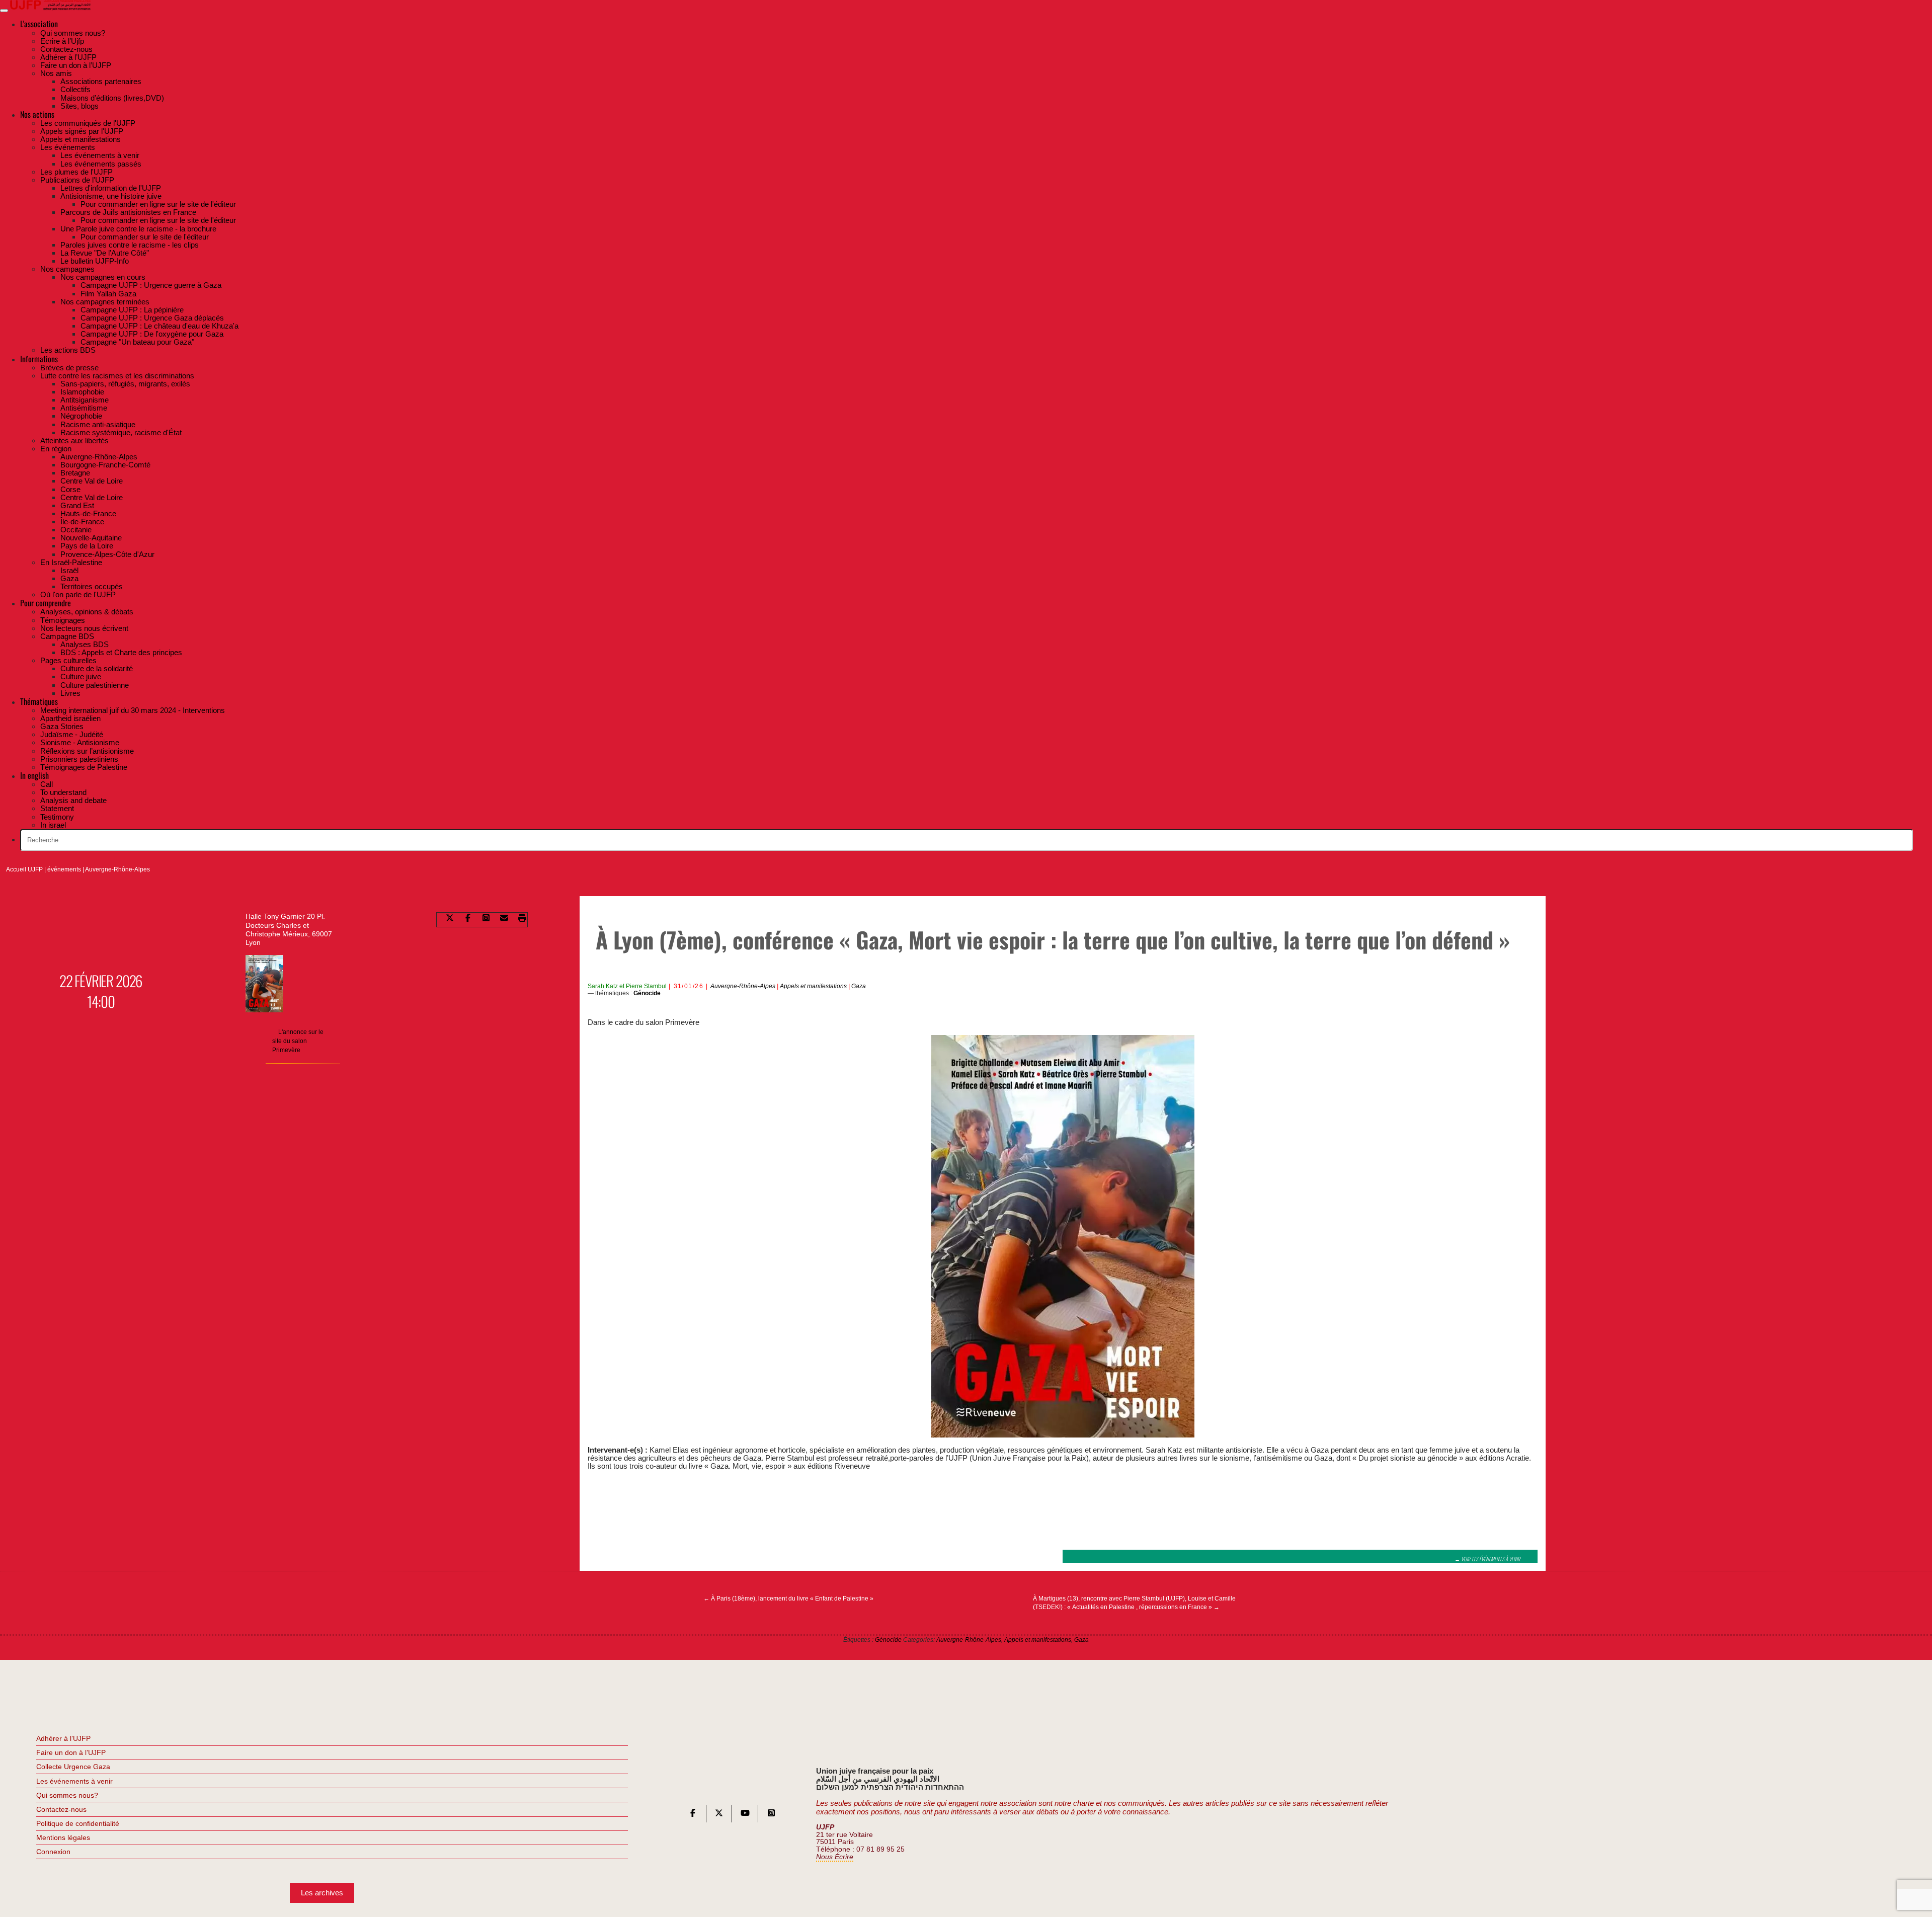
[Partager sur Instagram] (486, 920)
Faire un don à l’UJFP (71, 1752)
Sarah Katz (603, 986)
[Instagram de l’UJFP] (771, 1815)
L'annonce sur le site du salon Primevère (298, 1041)
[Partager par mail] (504, 920)
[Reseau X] (719, 1815)
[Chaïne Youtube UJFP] (745, 1815)
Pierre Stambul (646, 986)
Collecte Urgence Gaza (73, 1767)
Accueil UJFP (24, 869)
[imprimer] (522, 920)
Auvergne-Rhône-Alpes (117, 869)
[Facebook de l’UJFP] (693, 1815)
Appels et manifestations (813, 986)
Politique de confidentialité (78, 1823)
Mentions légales (63, 1838)
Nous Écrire (835, 1857)
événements (64, 869)
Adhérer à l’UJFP (63, 1738)
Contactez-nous (61, 1809)
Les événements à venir (74, 1781)
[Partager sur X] (450, 920)
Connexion (53, 1852)
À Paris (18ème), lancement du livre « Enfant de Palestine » (788, 1599)
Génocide (647, 993)
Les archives (322, 1893)
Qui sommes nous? (67, 1795)
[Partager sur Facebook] (468, 920)
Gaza (859, 986)
